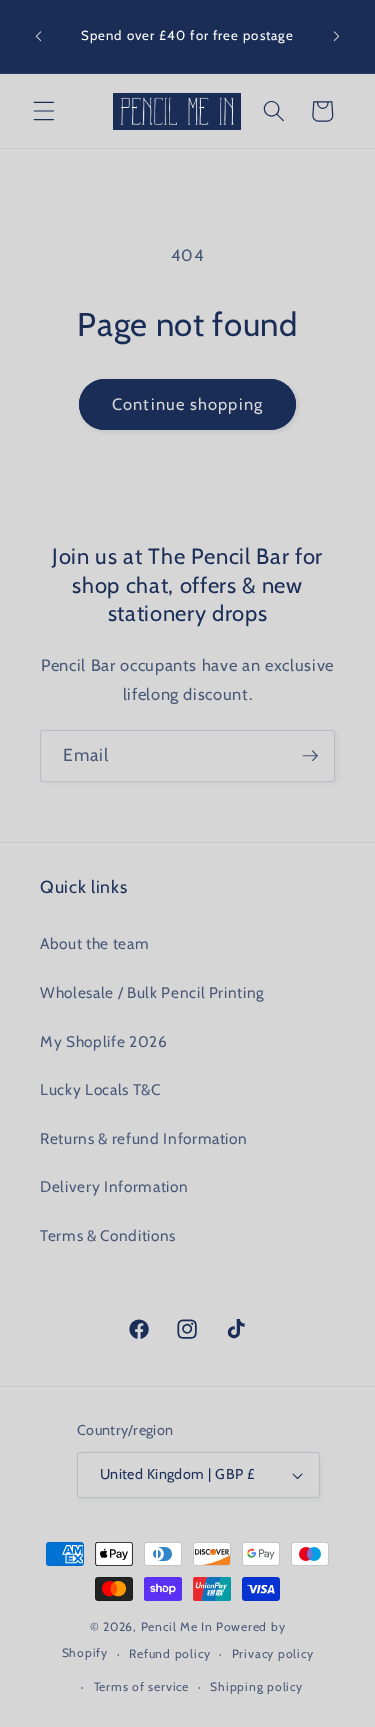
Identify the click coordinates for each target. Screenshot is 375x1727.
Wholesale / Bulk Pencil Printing (152, 992)
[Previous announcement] (39, 37)
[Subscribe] (310, 756)
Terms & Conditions (108, 1235)
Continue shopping (187, 404)
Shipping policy (256, 1686)
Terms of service (141, 1686)
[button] (44, 111)
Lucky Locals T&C (100, 1089)
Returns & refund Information (143, 1138)
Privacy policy (273, 1653)
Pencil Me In (177, 1626)
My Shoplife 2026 (104, 1041)
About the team (94, 943)
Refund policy (169, 1653)
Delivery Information (114, 1186)
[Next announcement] (337, 37)
